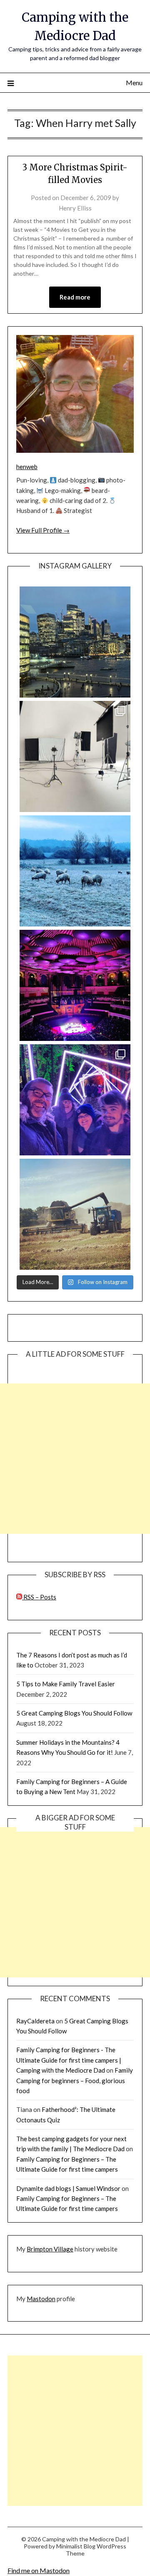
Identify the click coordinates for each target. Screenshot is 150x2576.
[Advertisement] (75, 1459)
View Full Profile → (43, 530)
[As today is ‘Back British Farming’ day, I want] (75, 1214)
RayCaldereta (35, 2021)
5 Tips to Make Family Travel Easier (66, 1684)
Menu (134, 82)
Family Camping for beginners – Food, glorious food (75, 2080)
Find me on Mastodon (39, 2570)
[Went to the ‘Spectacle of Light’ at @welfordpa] (75, 1100)
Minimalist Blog (76, 2546)
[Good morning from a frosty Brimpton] (75, 871)
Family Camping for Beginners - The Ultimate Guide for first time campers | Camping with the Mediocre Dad (69, 2060)
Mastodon (41, 2299)
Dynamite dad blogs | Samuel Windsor (68, 2188)
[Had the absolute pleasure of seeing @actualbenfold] (75, 985)
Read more (75, 297)
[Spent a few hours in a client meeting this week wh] (75, 642)
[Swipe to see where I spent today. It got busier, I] (75, 756)
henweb (27, 467)
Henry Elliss (75, 208)
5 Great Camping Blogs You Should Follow (74, 1713)
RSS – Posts (39, 1597)
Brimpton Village (50, 2249)
